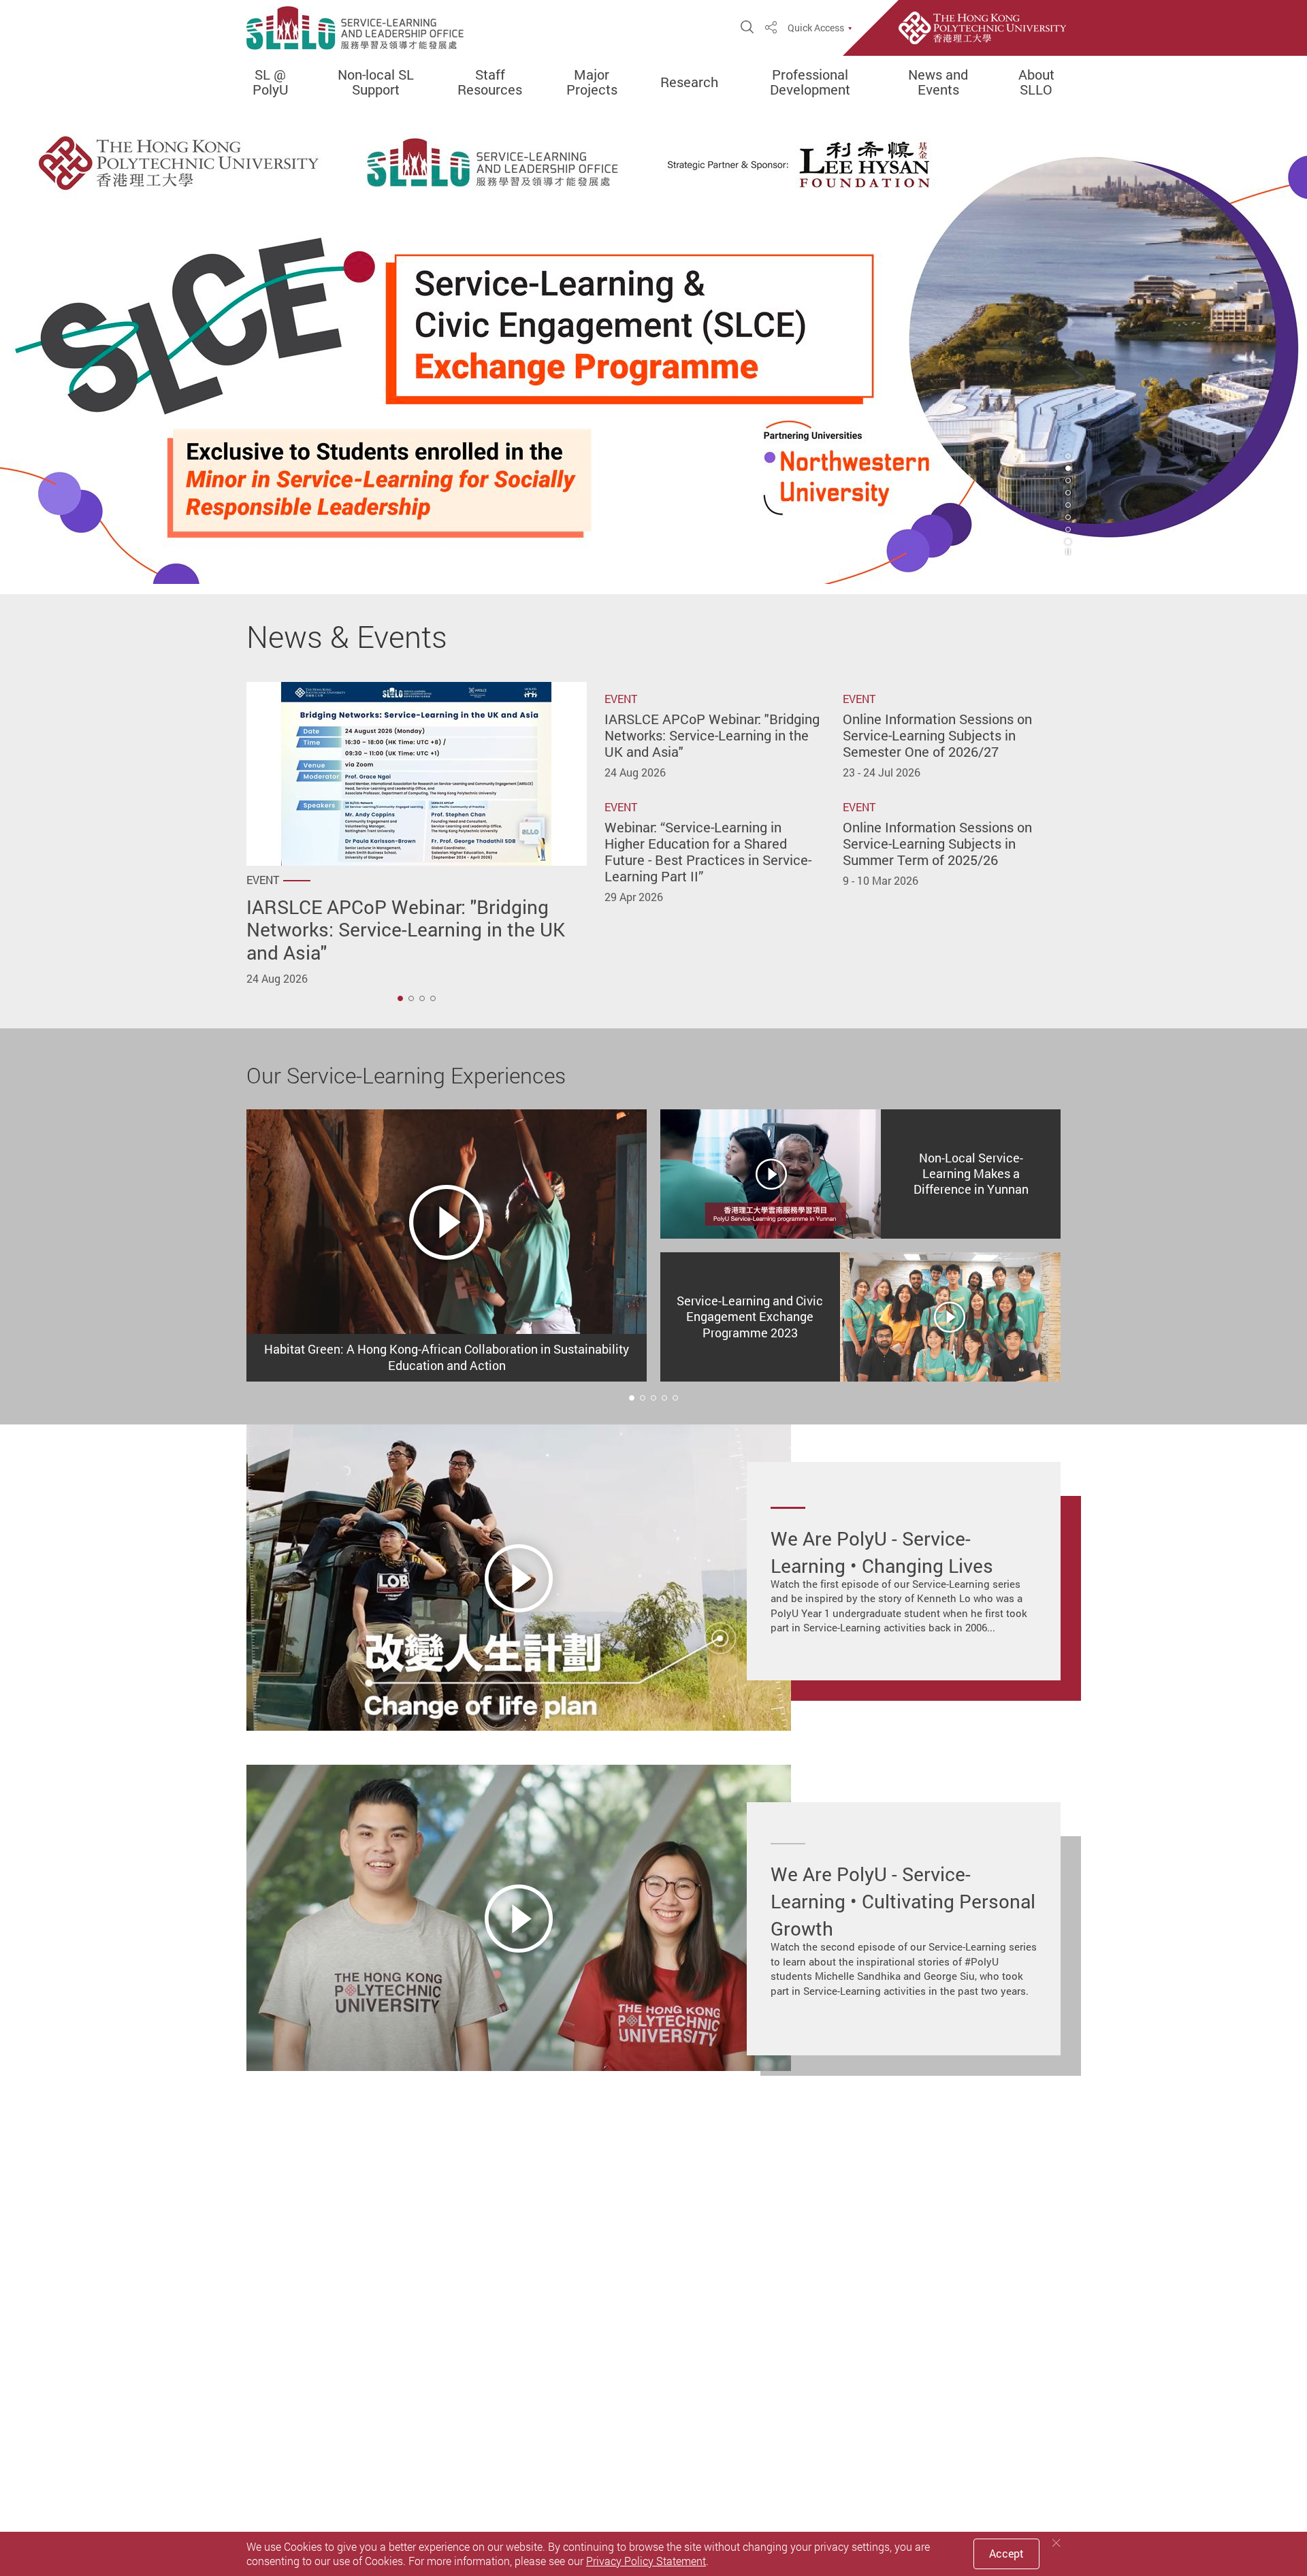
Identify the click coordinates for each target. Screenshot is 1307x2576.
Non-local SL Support (376, 82)
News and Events (938, 82)
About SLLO (1036, 82)
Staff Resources (490, 82)
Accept (1006, 2554)
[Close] (1056, 2543)
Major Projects (592, 82)
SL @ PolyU (271, 82)
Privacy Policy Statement (646, 2561)
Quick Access (816, 28)
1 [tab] (400, 998)
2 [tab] (1068, 468)
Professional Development (810, 82)
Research (689, 82)
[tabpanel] (653, 347)
